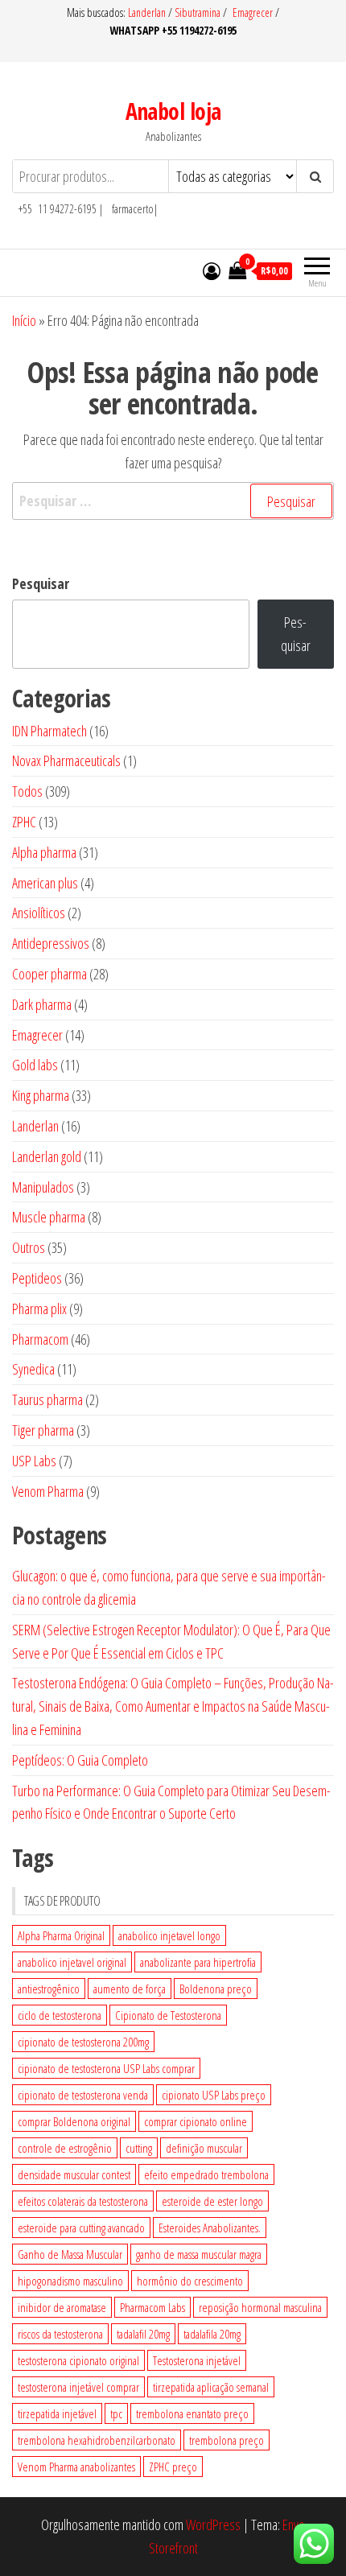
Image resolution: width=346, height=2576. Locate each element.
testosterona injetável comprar (78, 2387)
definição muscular (204, 2148)
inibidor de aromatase (62, 2307)
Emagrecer (253, 12)
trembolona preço (227, 2440)
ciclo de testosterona (60, 2015)
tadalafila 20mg (212, 2334)
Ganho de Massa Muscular (70, 2254)
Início (24, 320)
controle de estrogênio (65, 2148)
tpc (116, 2413)
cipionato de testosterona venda (83, 2095)
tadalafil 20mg (143, 2334)
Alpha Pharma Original (61, 1935)
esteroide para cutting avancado (81, 2228)
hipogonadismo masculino (70, 2281)
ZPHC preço (173, 2467)
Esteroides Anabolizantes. (210, 2228)
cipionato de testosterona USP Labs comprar (106, 2068)
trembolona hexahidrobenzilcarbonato (97, 2440)
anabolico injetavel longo (169, 1935)
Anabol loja (173, 111)
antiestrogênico (49, 1989)
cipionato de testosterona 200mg (83, 2042)
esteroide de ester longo (212, 2201)
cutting (139, 2148)
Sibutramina (199, 12)
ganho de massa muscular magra (199, 2254)
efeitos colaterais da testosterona (83, 2201)
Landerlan (148, 12)
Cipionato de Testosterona (168, 2015)
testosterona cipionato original (78, 2360)
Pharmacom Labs (152, 2307)
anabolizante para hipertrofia (198, 1962)
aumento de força (130, 1989)
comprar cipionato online (196, 2121)
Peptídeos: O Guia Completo (80, 1760)
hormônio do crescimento (190, 2281)
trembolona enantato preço (192, 2413)
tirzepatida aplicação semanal (211, 2387)
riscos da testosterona (60, 2334)
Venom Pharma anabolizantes (76, 2467)
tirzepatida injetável (57, 2413)
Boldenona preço (216, 1989)
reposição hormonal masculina (260, 2307)
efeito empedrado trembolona (206, 2174)
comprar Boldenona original (74, 2121)
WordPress (213, 2524)
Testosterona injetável (197, 2360)
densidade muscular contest (74, 2174)
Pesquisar (41, 583)
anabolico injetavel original (72, 1962)
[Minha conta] (212, 270)
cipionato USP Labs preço (214, 2095)
